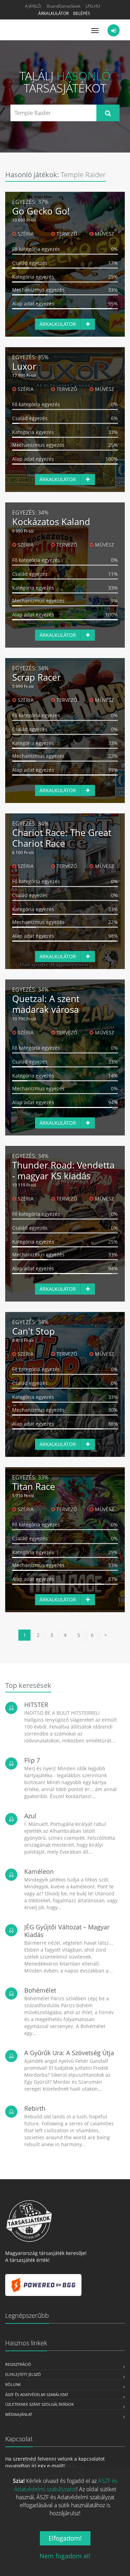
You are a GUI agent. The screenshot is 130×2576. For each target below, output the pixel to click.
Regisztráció (18, 2364)
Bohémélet (40, 1990)
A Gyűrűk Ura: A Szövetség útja (69, 2053)
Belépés (82, 13)
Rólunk (13, 2384)
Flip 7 (32, 1760)
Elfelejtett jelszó (23, 2374)
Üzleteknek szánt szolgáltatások (40, 2404)
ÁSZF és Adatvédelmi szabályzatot (66, 2485)
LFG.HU (93, 6)
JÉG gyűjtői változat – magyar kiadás (67, 1931)
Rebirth (35, 2108)
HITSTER (36, 1705)
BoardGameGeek (64, 6)
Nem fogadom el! (65, 2556)
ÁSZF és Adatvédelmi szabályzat (37, 2394)
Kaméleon (39, 1871)
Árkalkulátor (53, 13)
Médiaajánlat (19, 2414)
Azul (30, 1816)
